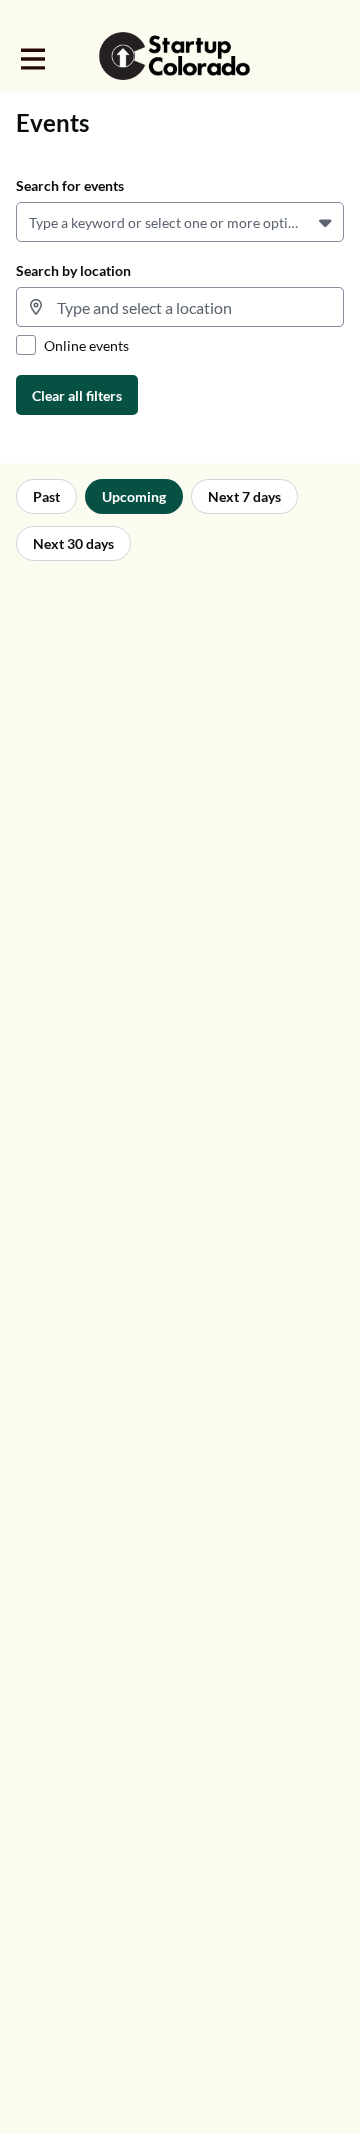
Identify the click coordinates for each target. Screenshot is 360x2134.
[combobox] (32, 222)
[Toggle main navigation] (32, 57)
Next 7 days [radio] (244, 496)
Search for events (70, 185)
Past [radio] (46, 496)
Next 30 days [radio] (73, 543)
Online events (86, 345)
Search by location (73, 270)
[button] (327, 222)
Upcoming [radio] (134, 496)
